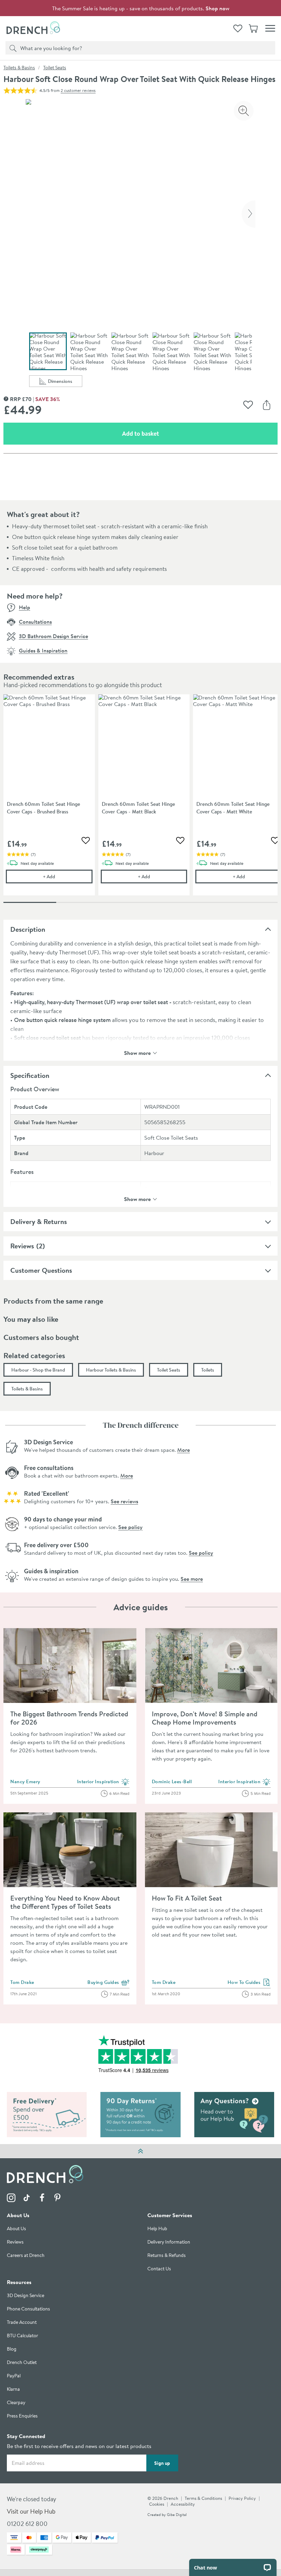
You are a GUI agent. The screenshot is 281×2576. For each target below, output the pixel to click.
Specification (30, 1075)
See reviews (124, 1501)
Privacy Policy (242, 2498)
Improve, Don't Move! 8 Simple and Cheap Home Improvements (205, 1718)
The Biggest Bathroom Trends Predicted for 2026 (69, 1718)
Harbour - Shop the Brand (38, 1370)
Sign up (162, 2463)
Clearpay (16, 2403)
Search (12, 48)
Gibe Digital (177, 2515)
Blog (12, 2349)
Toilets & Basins (19, 68)
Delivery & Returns (39, 1221)
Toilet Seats (55, 68)
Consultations (35, 622)
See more (192, 1579)
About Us (16, 2229)
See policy (130, 1527)
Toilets (208, 1370)
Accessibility (183, 2504)
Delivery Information (169, 2242)
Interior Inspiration (103, 1782)
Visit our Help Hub (31, 2512)
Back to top (140, 2151)
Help (25, 607)
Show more (137, 1052)
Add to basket (165, 433)
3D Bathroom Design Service (53, 636)
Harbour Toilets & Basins (111, 1370)
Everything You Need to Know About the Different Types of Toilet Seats (65, 1902)
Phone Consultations (28, 2309)
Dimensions (65, 382)
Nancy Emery (25, 1781)
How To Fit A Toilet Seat (187, 1898)
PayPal (14, 2376)
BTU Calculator (22, 2336)
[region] (140, 800)
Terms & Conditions (203, 2498)
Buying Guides (108, 1983)
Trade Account (22, 2323)
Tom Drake (22, 1982)
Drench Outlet (22, 2363)
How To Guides (249, 1983)
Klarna (13, 2390)
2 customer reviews (78, 90)
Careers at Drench (26, 2256)
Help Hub (157, 2229)
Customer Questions (41, 1270)
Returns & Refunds (167, 2256)
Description (28, 929)
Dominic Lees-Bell (172, 1781)
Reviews (22, 1246)
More (184, 1450)
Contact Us (159, 2269)
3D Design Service (26, 2296)
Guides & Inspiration (43, 650)
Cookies (157, 2504)
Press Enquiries (22, 2416)
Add (68, 876)
